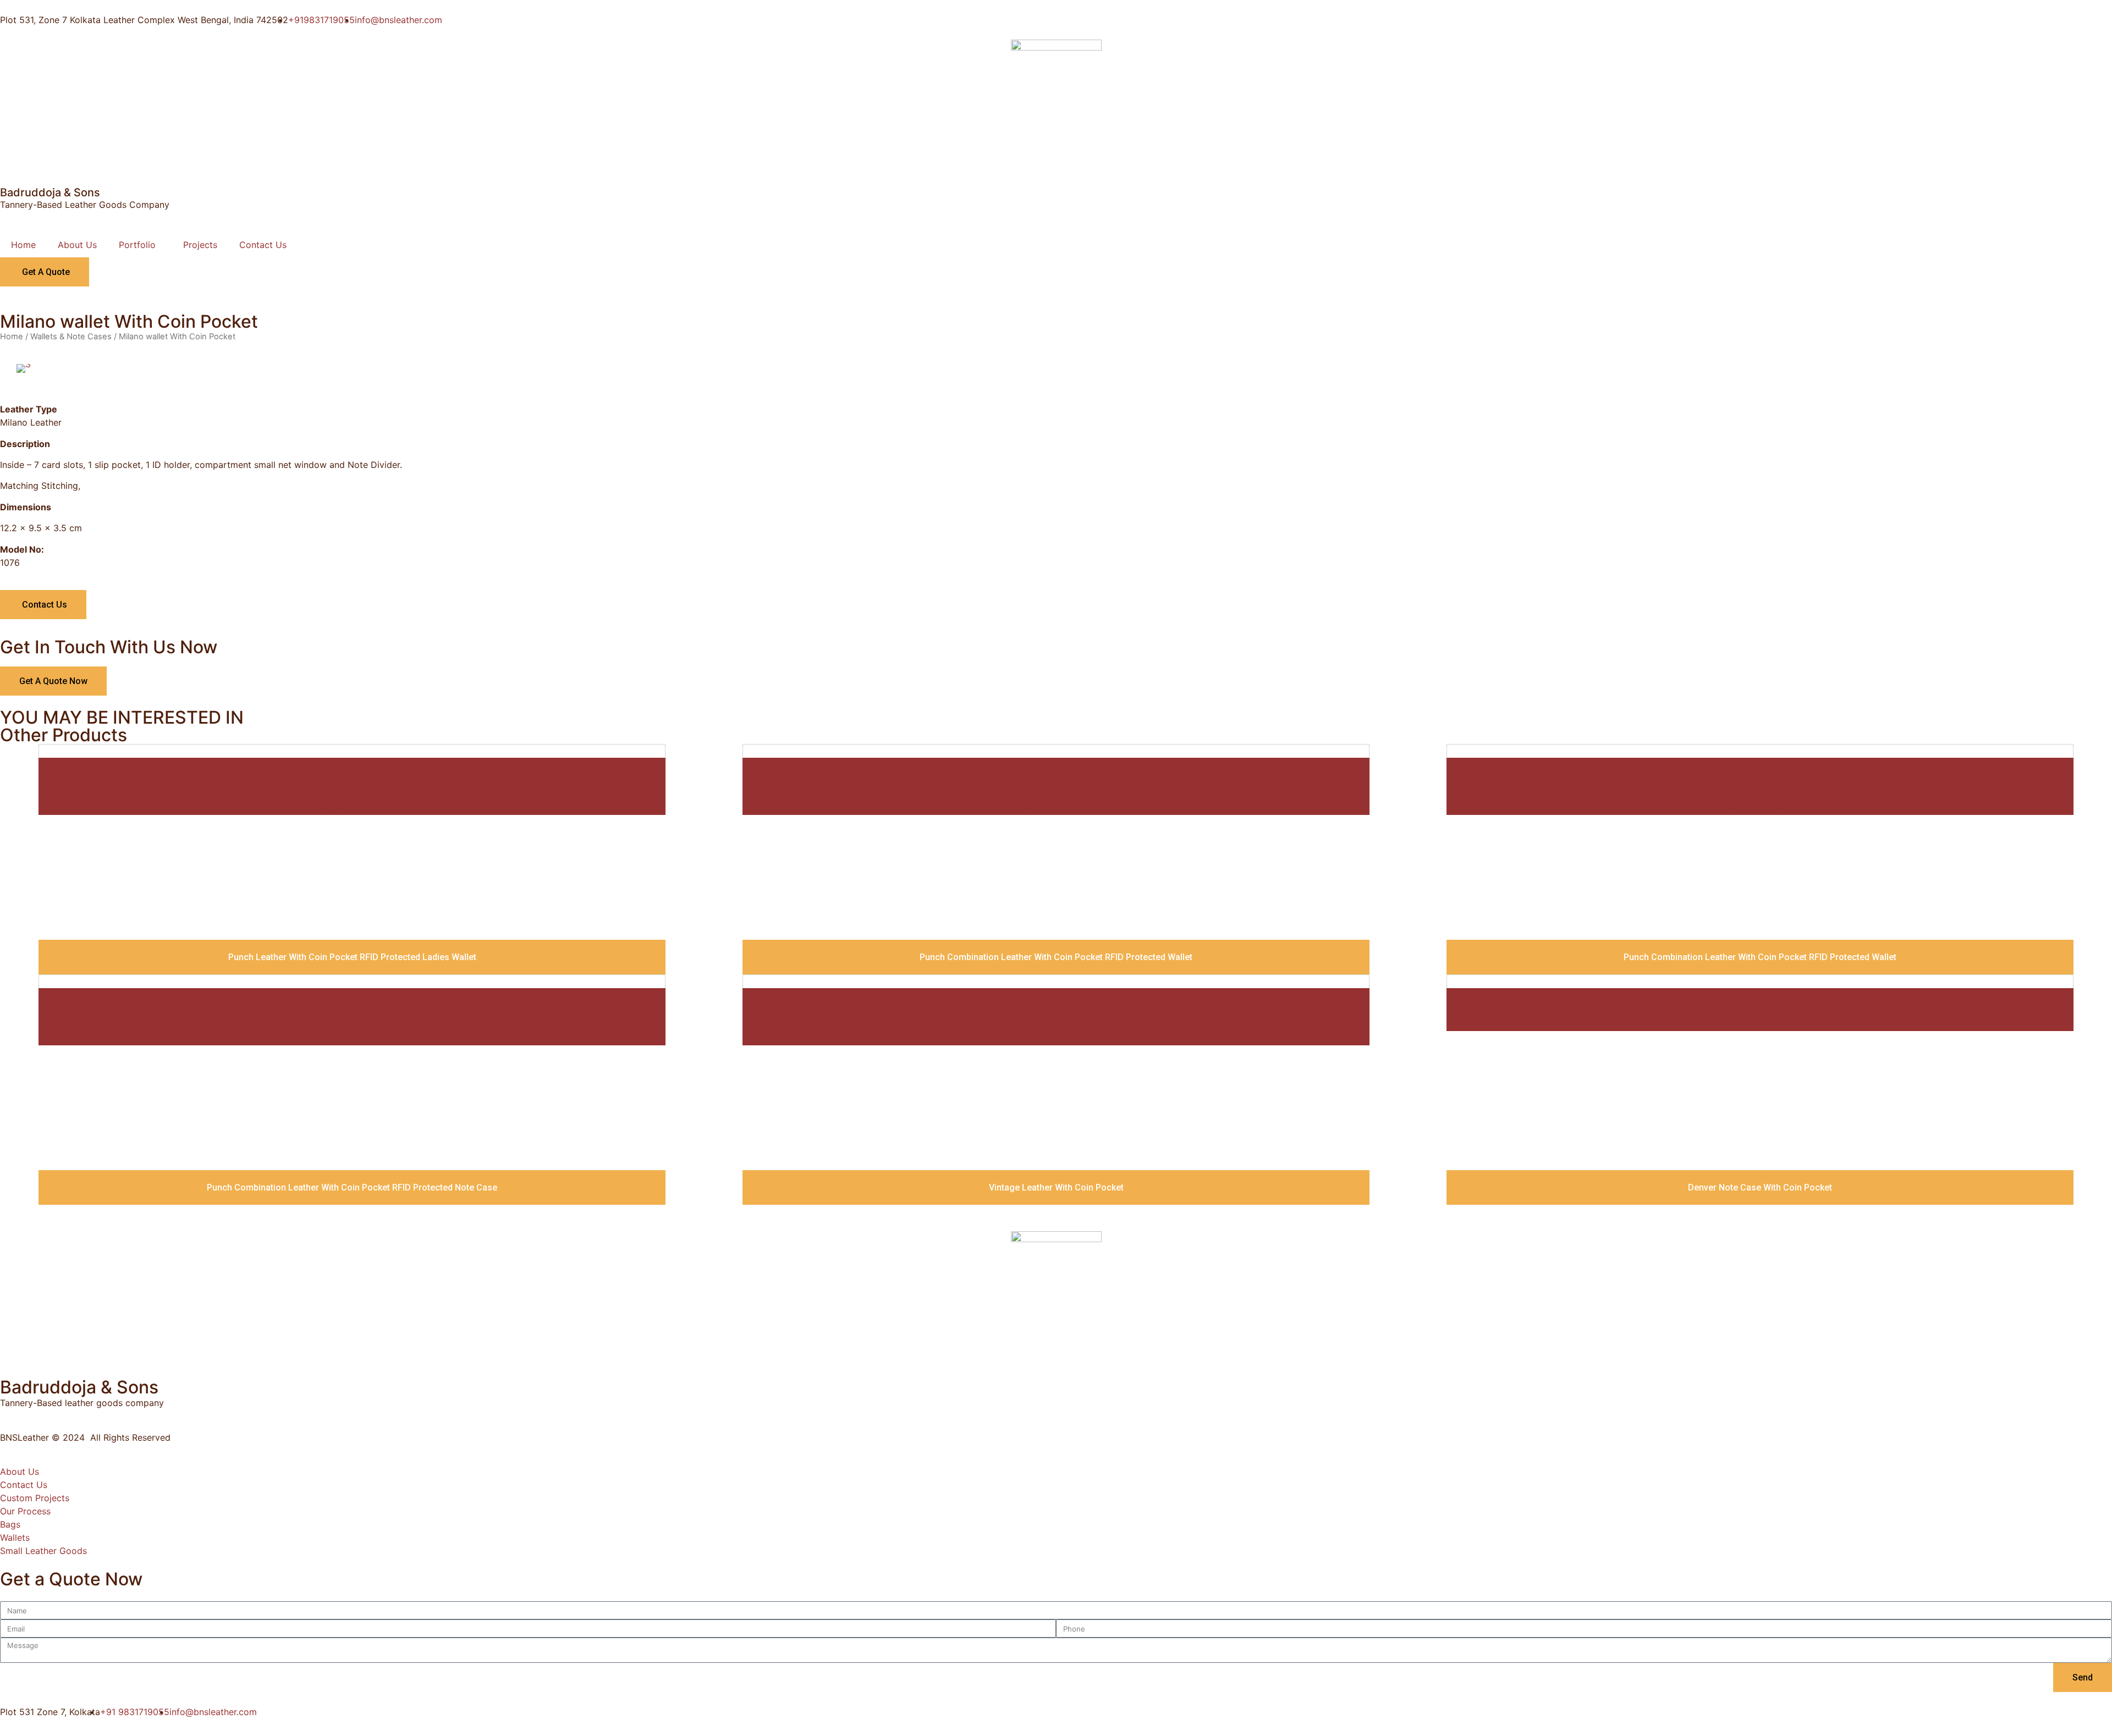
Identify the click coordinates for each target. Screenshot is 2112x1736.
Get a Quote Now (53, 681)
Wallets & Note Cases (71, 337)
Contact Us (263, 245)
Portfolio (137, 245)
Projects (200, 245)
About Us (77, 245)
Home (23, 245)
